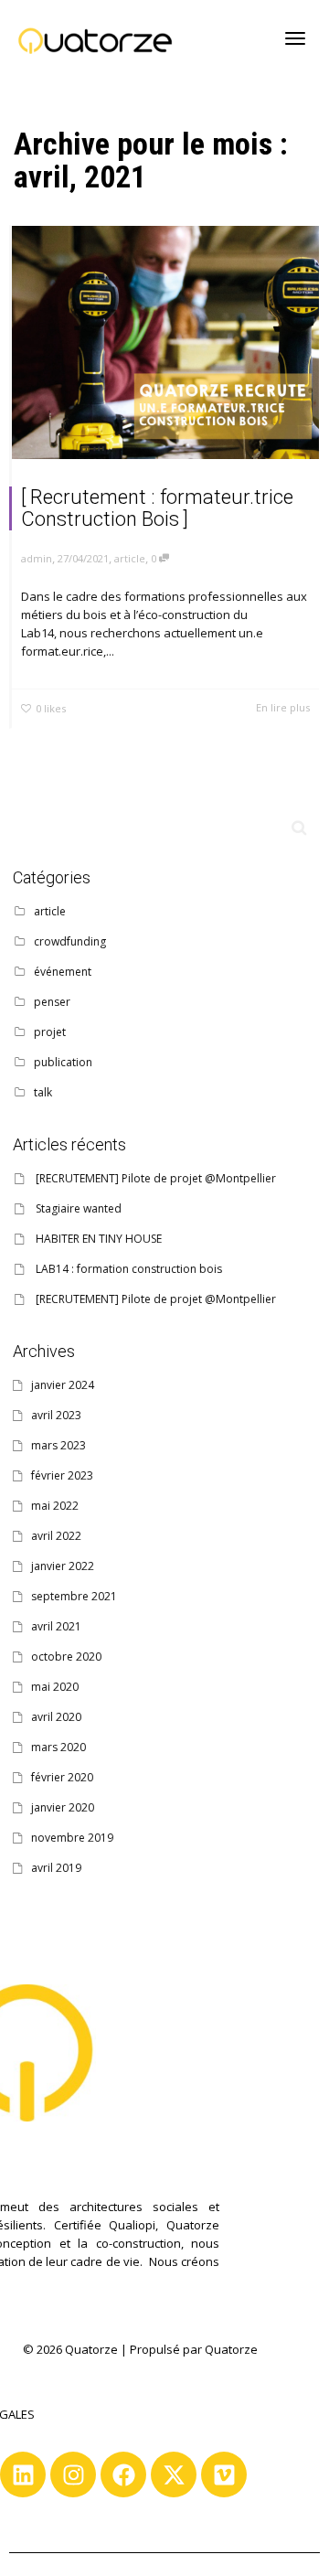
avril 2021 (56, 1626)
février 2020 (62, 1777)
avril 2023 (56, 1415)
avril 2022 (56, 1536)
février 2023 (62, 1475)
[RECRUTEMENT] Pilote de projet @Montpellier (156, 1178)
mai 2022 (55, 1506)
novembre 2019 (72, 1838)
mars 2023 (58, 1445)
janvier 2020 (63, 1807)
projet (50, 1032)
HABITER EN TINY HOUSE (99, 1239)
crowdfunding (70, 941)
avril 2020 (56, 1717)
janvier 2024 (63, 1385)
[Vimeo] (224, 2474)
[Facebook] (123, 2474)
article (130, 558)
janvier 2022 (63, 1566)
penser (52, 1002)
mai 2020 (55, 1687)
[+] (165, 342)
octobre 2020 (66, 1657)
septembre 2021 (74, 1596)
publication (63, 1062)
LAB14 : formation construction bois (129, 1269)
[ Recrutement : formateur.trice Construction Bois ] (157, 508)
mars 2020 (58, 1747)
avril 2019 (56, 1868)
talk (43, 1092)
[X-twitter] (174, 2474)
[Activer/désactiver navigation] (295, 38)
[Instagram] (73, 2474)
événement (63, 972)
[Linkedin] (23, 2474)
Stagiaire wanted (79, 1208)
